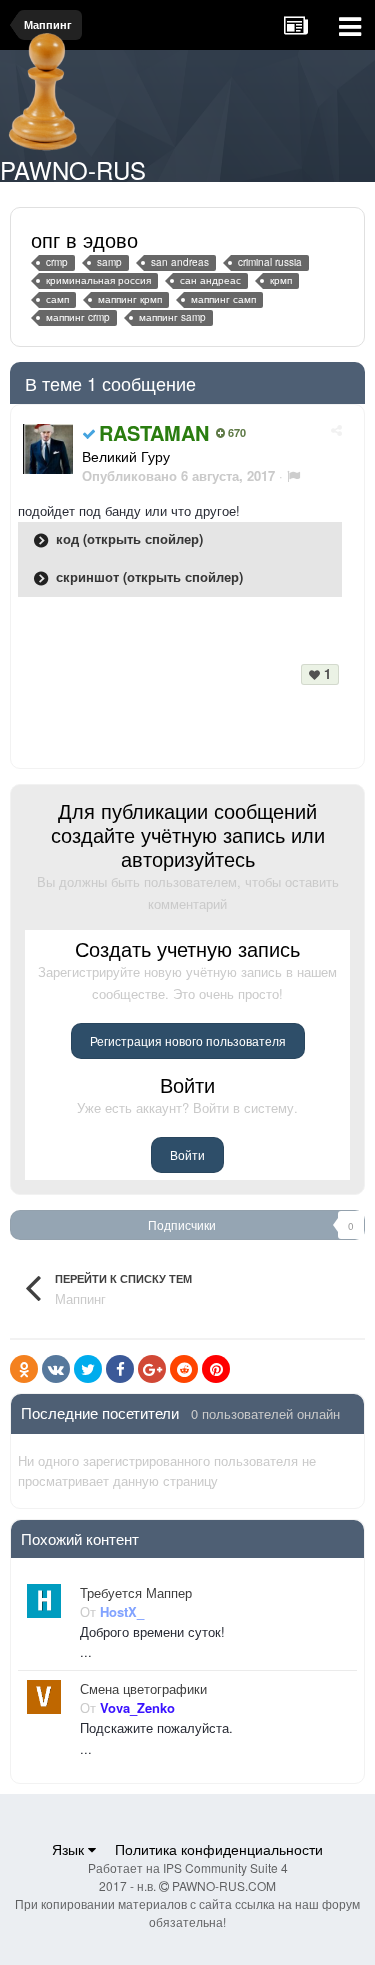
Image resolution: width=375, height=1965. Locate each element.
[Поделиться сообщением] (336, 429)
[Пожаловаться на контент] (293, 475)
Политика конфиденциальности (219, 1849)
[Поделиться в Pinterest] (216, 1369)
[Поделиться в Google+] (152, 1369)
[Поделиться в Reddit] (184, 1369)
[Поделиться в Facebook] (120, 1369)
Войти (187, 1154)
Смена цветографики (143, 1689)
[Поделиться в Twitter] (88, 1369)
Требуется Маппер (136, 1593)
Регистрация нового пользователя (188, 1040)
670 (235, 433)
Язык (70, 1849)
